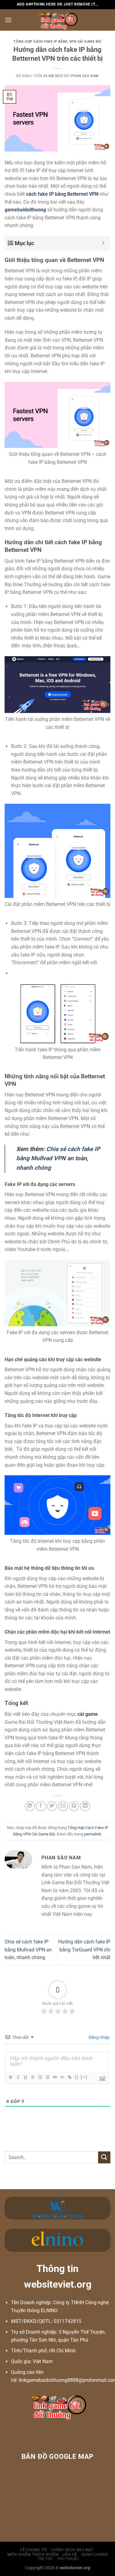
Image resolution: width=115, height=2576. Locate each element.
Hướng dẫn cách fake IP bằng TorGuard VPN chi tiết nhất (84, 1950)
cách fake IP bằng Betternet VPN (62, 194)
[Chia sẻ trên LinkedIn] (85, 1806)
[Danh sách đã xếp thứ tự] (40, 2077)
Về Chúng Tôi (33, 2550)
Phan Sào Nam (85, 76)
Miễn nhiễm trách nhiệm (33, 2555)
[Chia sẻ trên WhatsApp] (30, 1806)
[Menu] (8, 20)
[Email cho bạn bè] (63, 1806)
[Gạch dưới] (25, 2077)
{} (77, 2077)
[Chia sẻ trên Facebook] (41, 1806)
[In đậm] (10, 2077)
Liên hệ (70, 2555)
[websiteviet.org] (57, 20)
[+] (84, 2077)
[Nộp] (104, 2157)
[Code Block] (62, 2077)
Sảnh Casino (94, 2555)
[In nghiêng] (18, 2077)
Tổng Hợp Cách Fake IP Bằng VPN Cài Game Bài (57, 42)
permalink (93, 1834)
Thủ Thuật (68, 2559)
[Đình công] (33, 2077)
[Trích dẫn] (55, 2077)
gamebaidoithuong (25, 210)
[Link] (69, 2077)
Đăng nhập (99, 2037)
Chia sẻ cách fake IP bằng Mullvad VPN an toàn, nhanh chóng (28, 1950)
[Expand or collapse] (103, 243)
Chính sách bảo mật (72, 2550)
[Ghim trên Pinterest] (74, 1806)
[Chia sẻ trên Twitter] (52, 1806)
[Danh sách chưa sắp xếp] (47, 2077)
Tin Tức (45, 2559)
